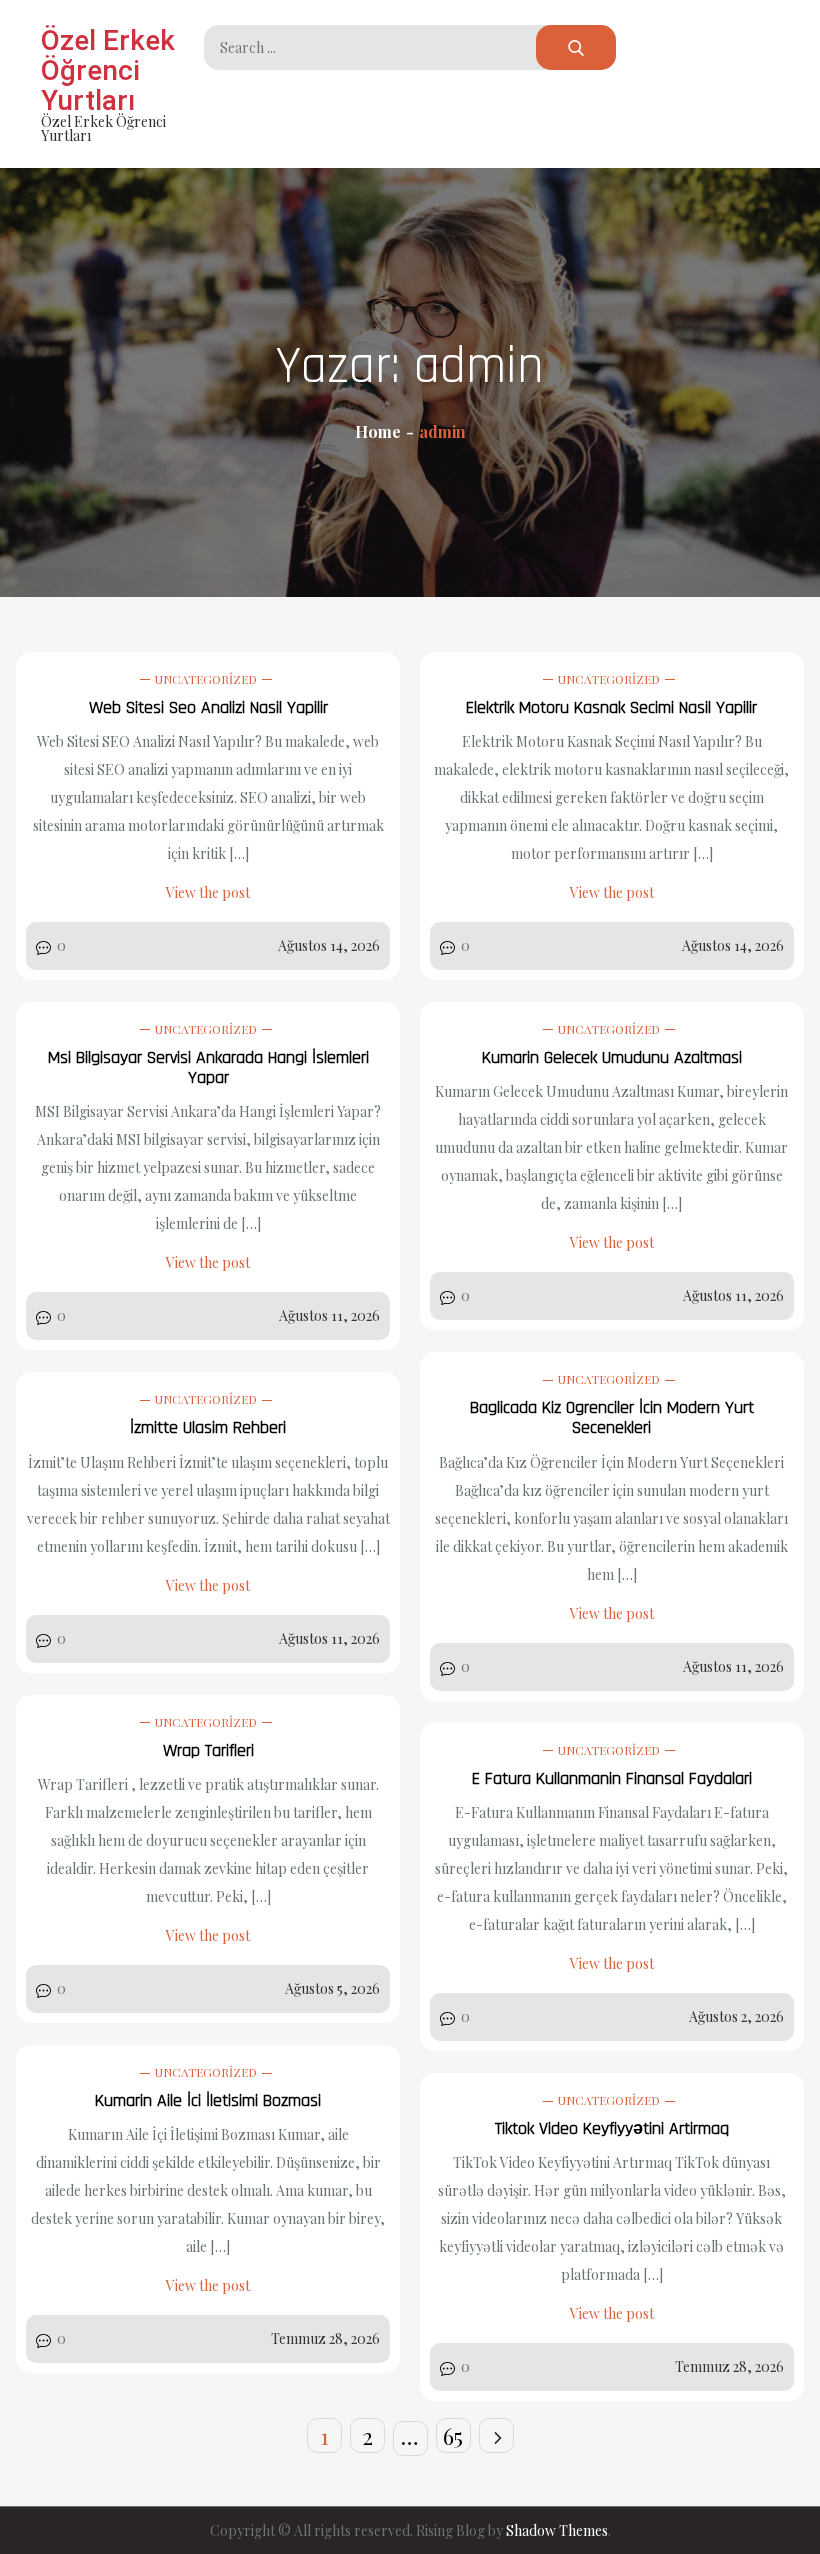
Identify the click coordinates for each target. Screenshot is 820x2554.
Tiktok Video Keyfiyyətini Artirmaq (612, 2128)
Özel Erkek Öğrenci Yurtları (108, 70)
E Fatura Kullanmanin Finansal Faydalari (612, 1778)
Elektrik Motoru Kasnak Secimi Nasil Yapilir (611, 707)
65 (453, 2436)
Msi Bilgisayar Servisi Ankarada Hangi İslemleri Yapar (208, 1067)
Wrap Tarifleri (208, 1750)
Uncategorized (206, 679)
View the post (208, 892)
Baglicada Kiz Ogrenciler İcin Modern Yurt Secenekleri (612, 1417)
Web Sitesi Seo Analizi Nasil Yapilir (208, 707)
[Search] (576, 47)
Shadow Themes (557, 2530)
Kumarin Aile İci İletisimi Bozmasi (208, 2100)
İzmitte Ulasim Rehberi (208, 1427)
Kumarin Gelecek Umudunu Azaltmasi (612, 1057)
